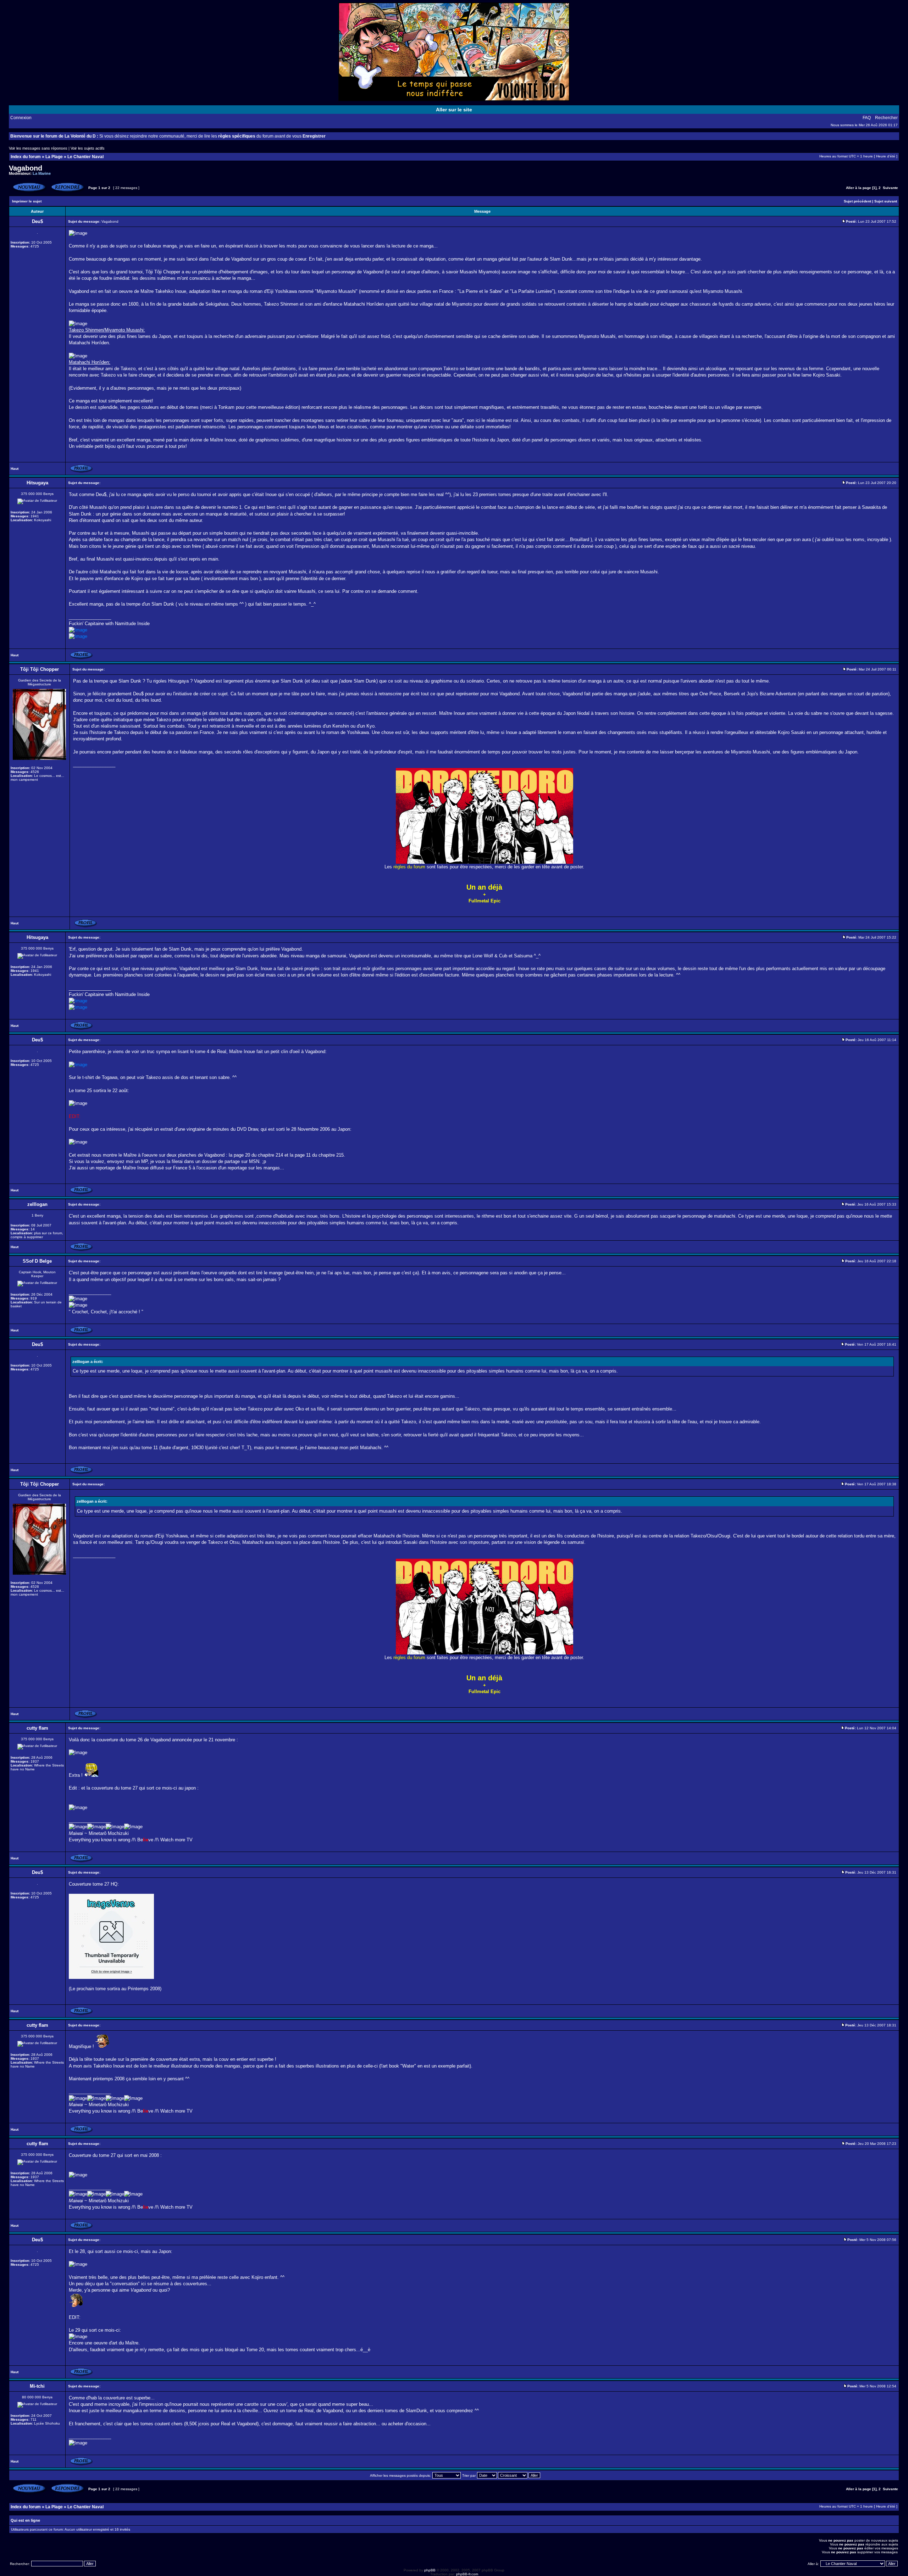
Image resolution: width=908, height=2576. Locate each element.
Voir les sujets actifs (88, 148)
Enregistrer (314, 136)
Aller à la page (859, 188)
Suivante (890, 188)
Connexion (21, 118)
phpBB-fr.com (467, 2574)
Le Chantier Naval (85, 157)
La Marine (42, 173)
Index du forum (26, 157)
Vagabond (26, 168)
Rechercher (886, 118)
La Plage (54, 157)
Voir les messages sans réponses (38, 148)
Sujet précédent (857, 201)
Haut (15, 469)
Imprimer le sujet (27, 201)
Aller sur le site (454, 110)
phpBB (430, 2570)
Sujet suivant (886, 201)
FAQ (867, 118)
